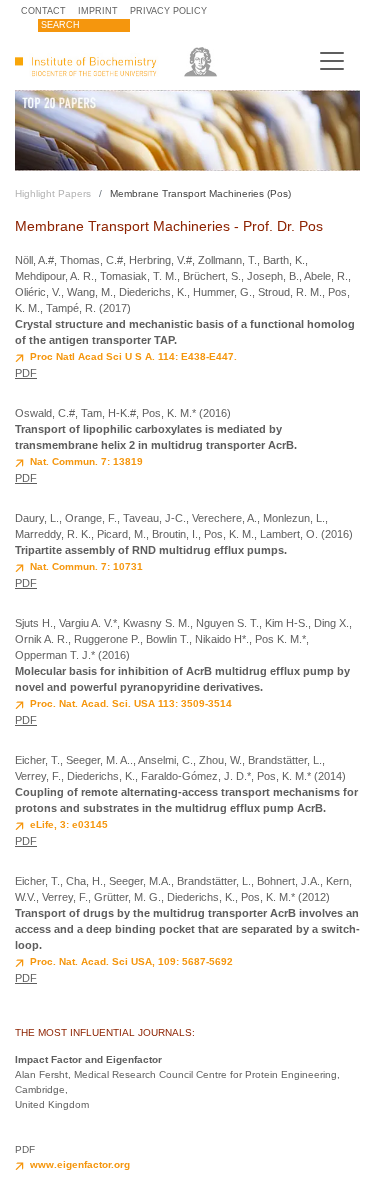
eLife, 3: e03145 (69, 824)
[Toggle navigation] (332, 61)
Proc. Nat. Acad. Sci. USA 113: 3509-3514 (131, 703)
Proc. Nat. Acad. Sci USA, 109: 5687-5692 (131, 961)
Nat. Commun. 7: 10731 (86, 566)
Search (60, 25)
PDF (26, 373)
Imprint (98, 11)
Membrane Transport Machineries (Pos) (200, 193)
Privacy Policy (168, 11)
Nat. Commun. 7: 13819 (86, 461)
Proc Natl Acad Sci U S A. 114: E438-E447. (133, 356)
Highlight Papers (53, 193)
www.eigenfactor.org (80, 1164)
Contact (43, 11)
